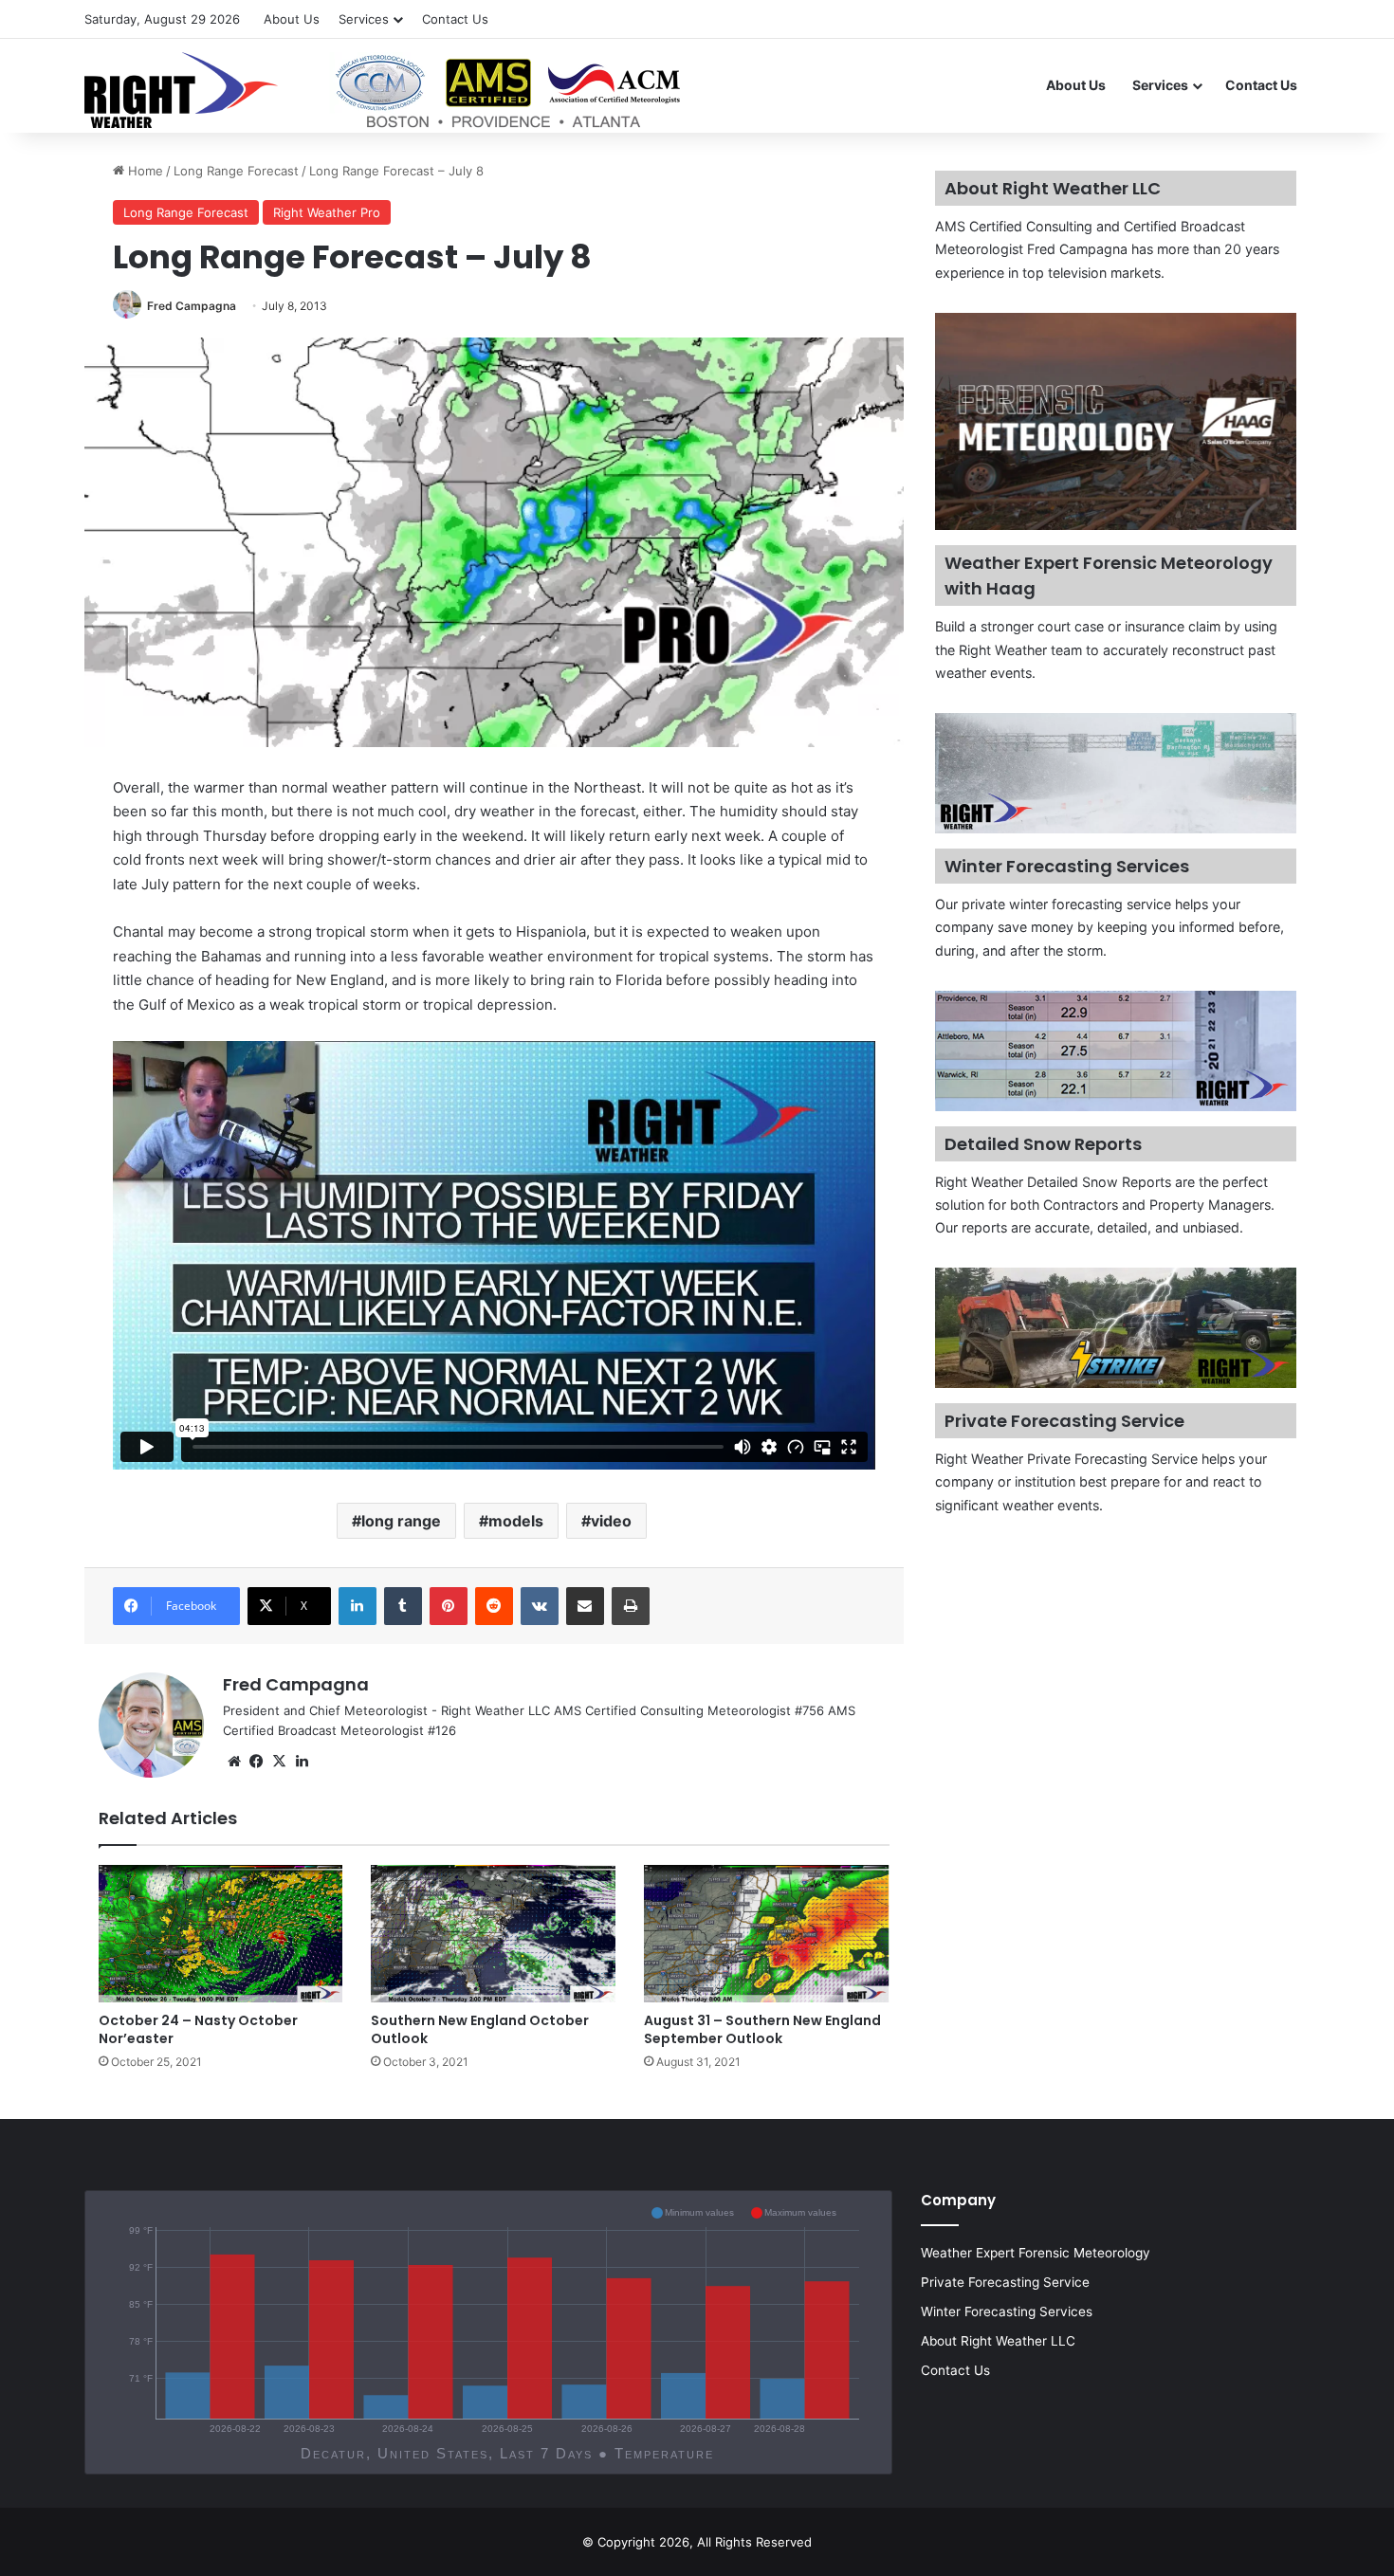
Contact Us (455, 19)
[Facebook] (257, 1762)
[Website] (234, 1762)
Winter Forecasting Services (1007, 2311)
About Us (292, 19)
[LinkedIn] (358, 1606)
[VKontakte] (540, 1606)
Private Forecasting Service (1005, 2282)
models (516, 1521)
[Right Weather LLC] (385, 90)
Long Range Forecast (236, 171)
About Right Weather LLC (998, 2341)
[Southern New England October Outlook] (493, 1934)
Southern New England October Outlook (480, 2029)
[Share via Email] (585, 1606)
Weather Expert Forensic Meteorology (1036, 2253)
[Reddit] (494, 1606)
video (611, 1521)
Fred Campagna (192, 306)
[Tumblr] (403, 1606)
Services (364, 19)
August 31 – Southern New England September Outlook (762, 2029)
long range (401, 1521)
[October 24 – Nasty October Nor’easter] (221, 1934)
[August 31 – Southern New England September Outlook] (766, 1934)
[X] (280, 1762)
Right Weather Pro (327, 212)
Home (144, 171)
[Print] (631, 1606)
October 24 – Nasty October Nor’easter (198, 2029)
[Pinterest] (449, 1606)
